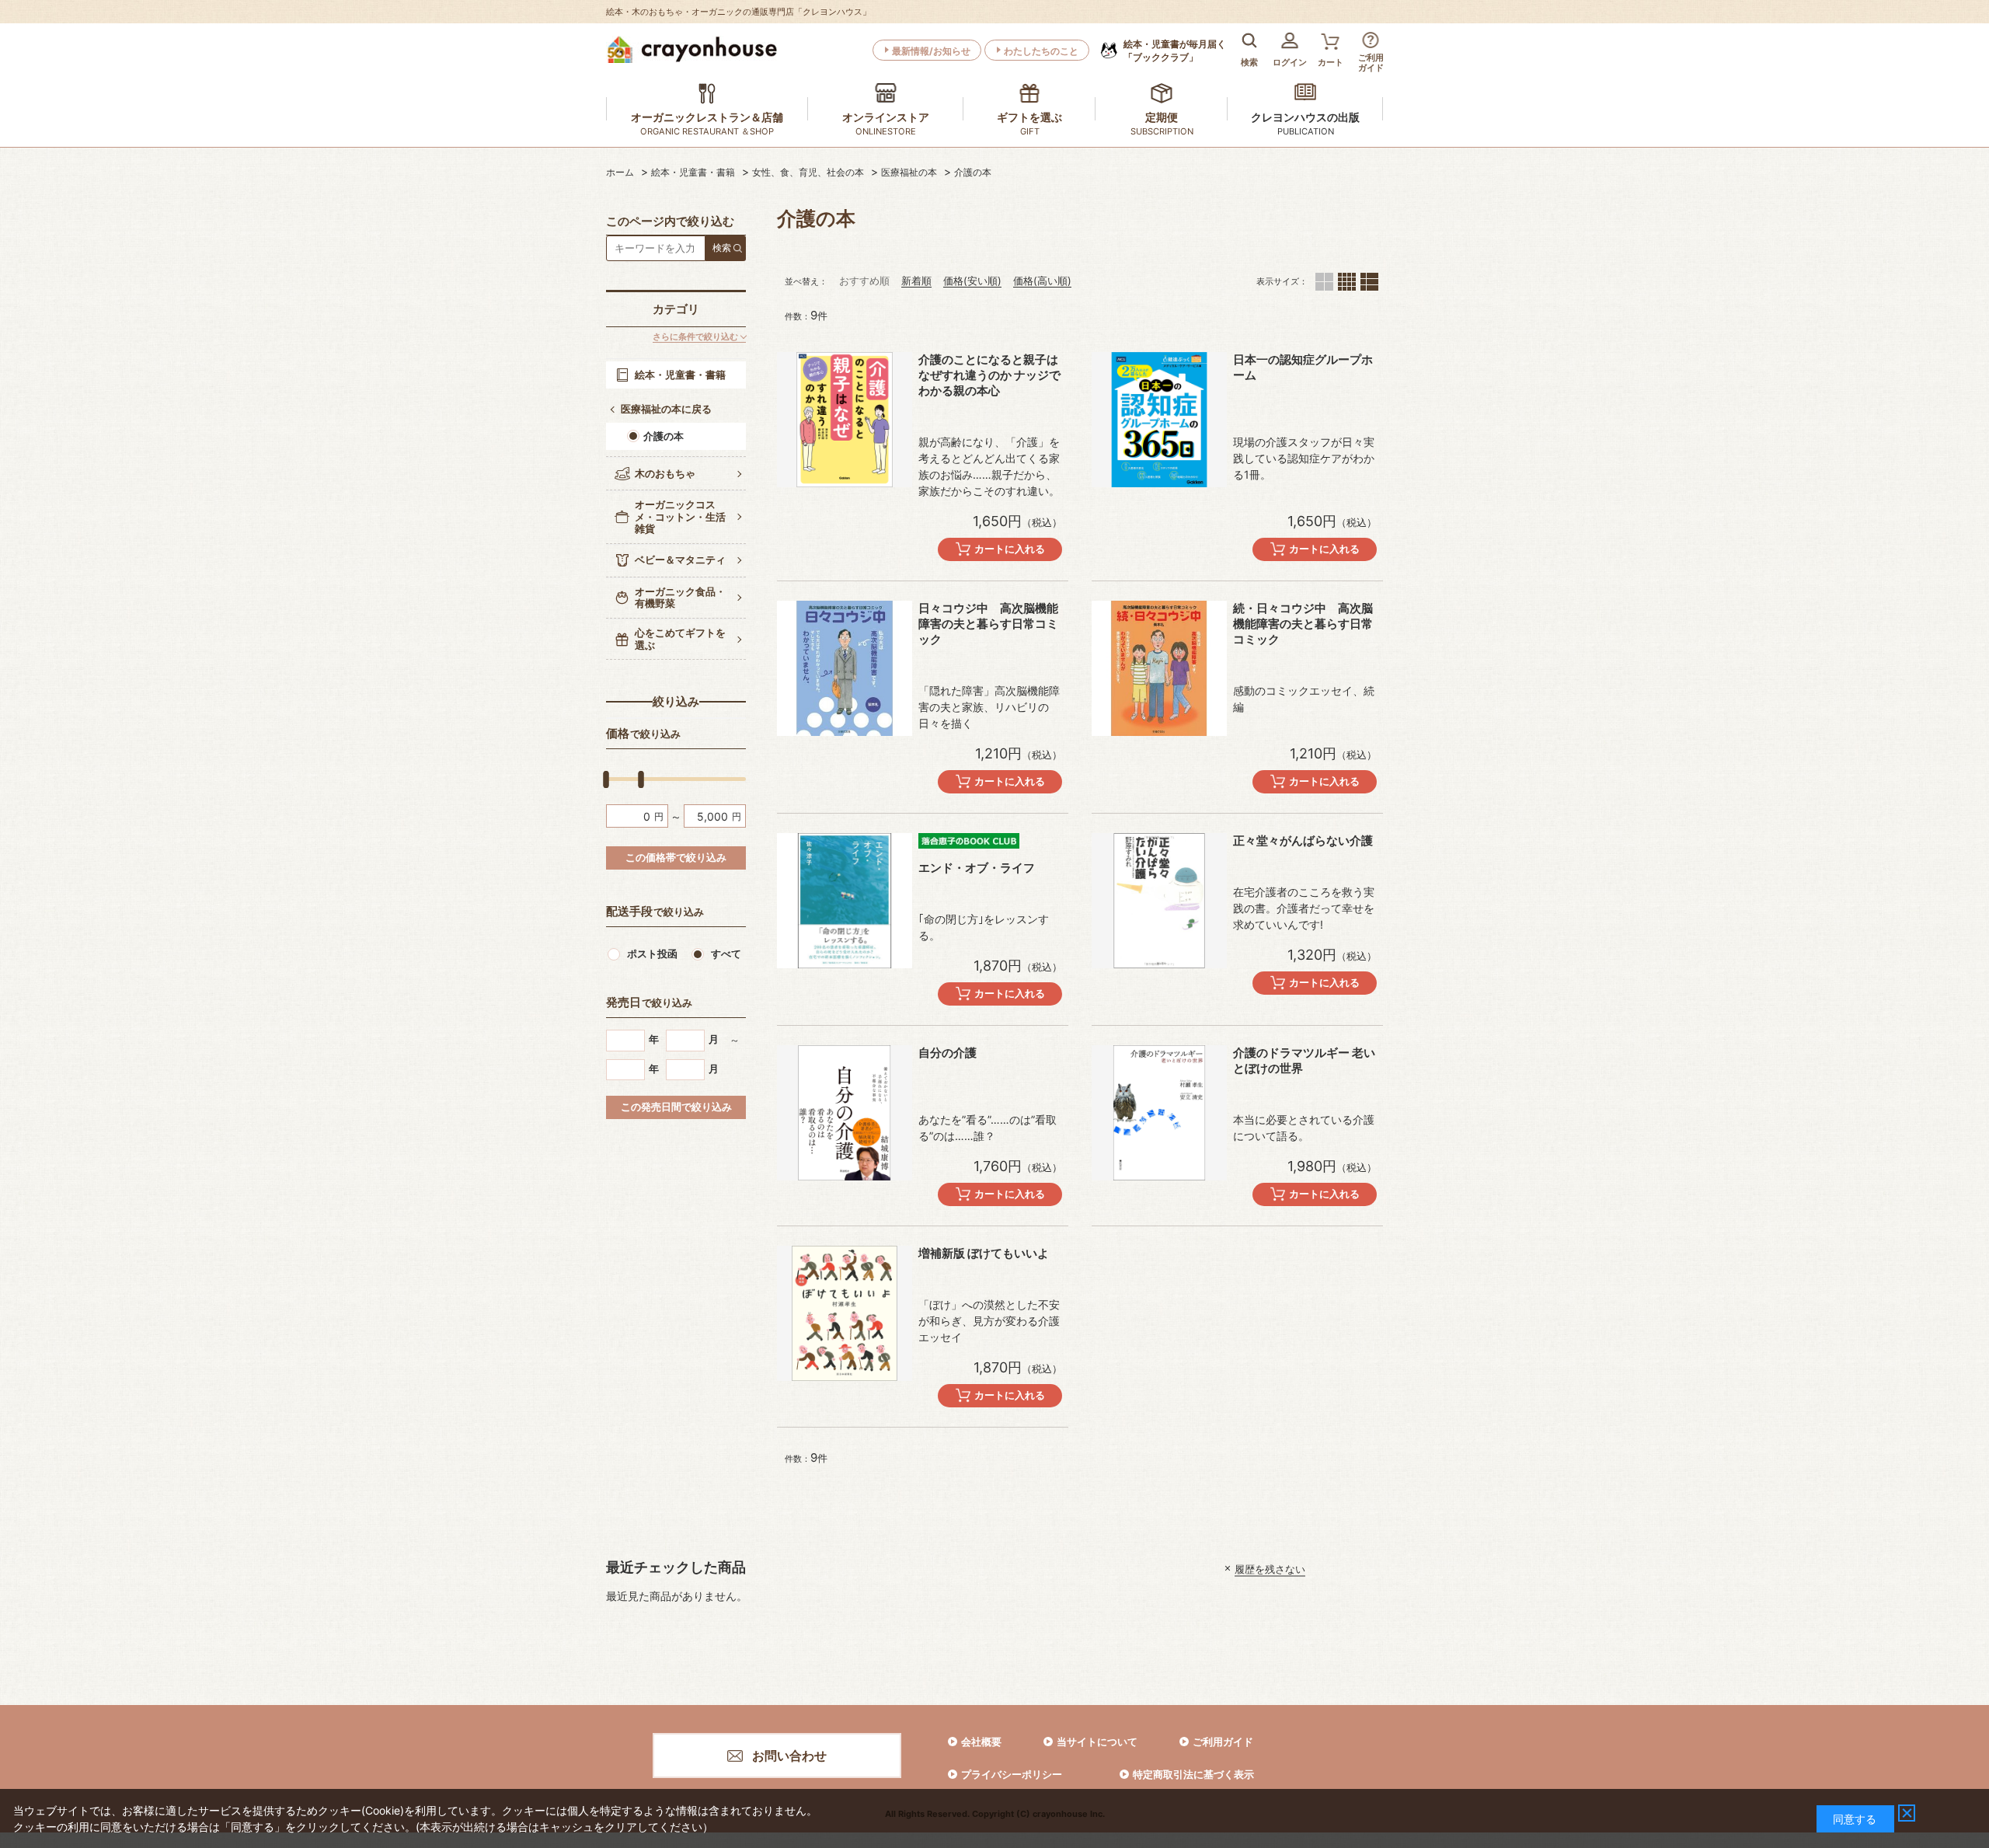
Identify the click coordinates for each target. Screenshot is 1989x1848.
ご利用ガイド (1223, 1742)
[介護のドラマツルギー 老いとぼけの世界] (1159, 1113)
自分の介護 (947, 1053)
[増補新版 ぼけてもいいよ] (845, 1313)
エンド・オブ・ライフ (977, 868)
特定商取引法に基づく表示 (1193, 1774)
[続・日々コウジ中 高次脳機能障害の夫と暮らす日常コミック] (1159, 668)
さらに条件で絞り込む (695, 337)
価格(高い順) (1042, 281)
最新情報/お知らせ (931, 51)
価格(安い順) (972, 281)
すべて (726, 954)
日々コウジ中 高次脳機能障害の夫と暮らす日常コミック (988, 624)
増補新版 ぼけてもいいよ (984, 1253)
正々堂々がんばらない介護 (1303, 840)
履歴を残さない (1270, 1568)
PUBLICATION (1306, 131)
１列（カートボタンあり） (1369, 282)
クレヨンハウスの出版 (1305, 117)
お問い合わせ (789, 1756)
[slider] (606, 779)
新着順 (916, 281)
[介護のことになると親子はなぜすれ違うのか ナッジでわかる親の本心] (845, 420)
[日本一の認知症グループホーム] (1159, 420)
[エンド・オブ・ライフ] (845, 901)
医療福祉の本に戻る (666, 409)
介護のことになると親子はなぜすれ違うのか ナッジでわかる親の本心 (989, 375)
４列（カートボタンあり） (1347, 282)
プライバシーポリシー (1012, 1774)
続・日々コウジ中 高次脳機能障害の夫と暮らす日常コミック (1303, 624)
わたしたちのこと (1041, 51)
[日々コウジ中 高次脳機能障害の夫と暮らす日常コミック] (845, 668)
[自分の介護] (845, 1113)
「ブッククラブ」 (1175, 51)
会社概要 (981, 1742)
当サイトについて (1097, 1742)
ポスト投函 (652, 954)
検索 (722, 248)
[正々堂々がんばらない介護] (1159, 901)
